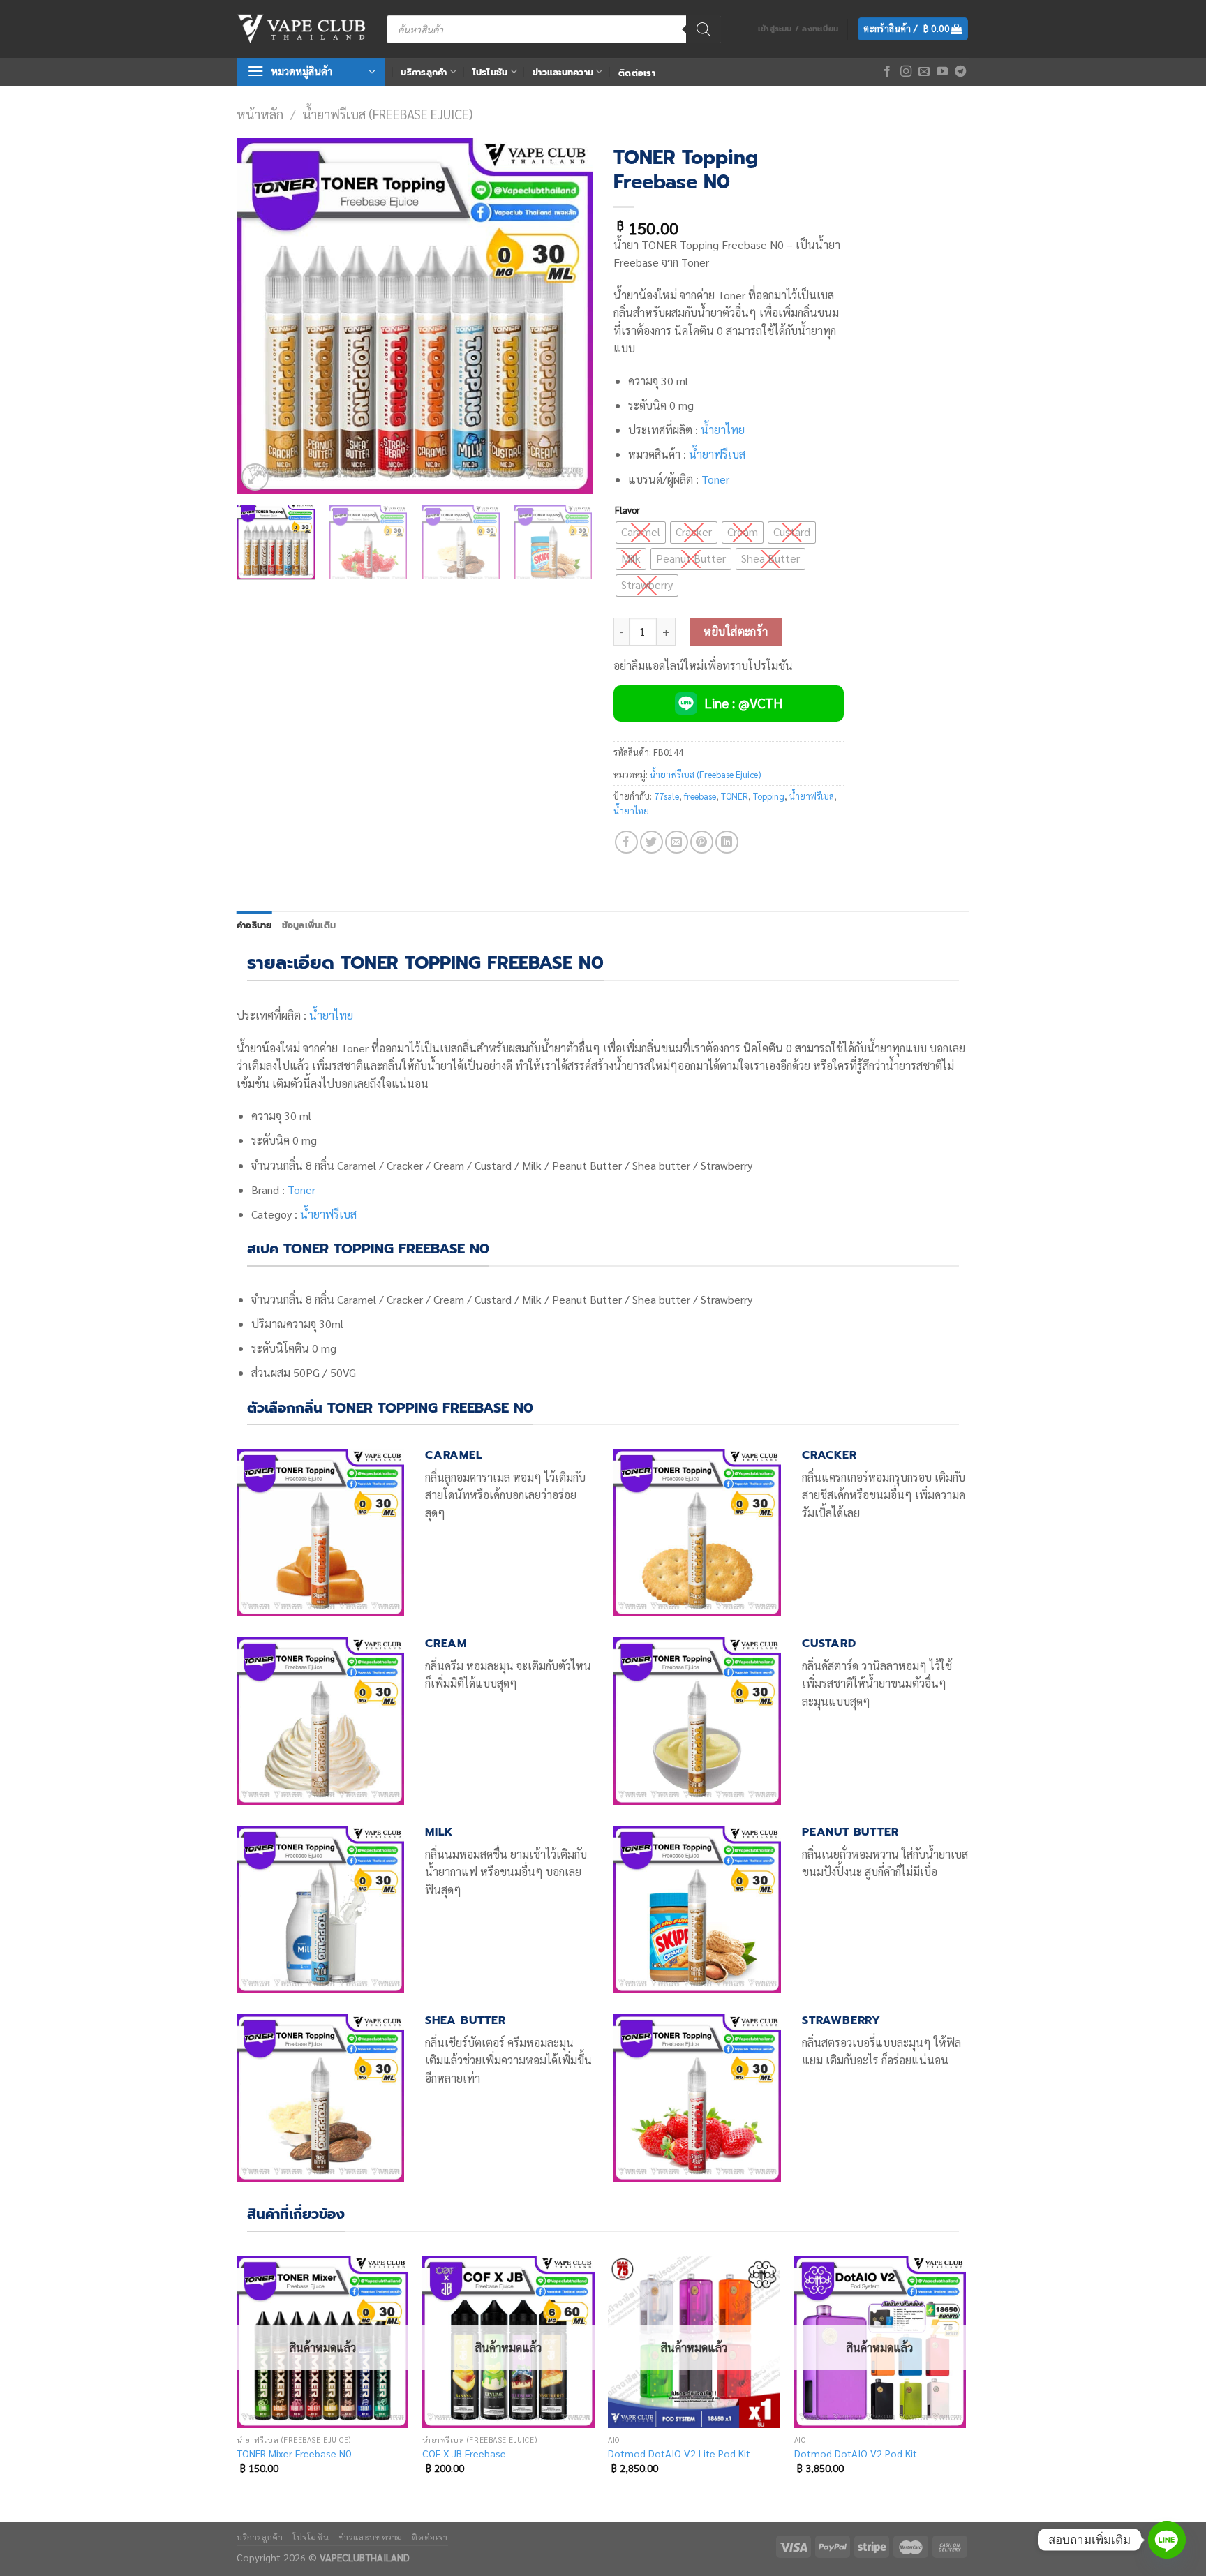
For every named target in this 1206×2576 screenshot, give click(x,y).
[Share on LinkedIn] (727, 842)
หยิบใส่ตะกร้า (736, 631)
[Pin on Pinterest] (702, 842)
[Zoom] (255, 477)
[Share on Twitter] (652, 842)
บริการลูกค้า (424, 72)
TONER (735, 796)
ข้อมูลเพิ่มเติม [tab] (309, 925)
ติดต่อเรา (637, 73)
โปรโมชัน (490, 72)
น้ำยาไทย (723, 430)
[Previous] (261, 316)
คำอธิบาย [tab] (254, 925)
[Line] (1167, 2540)
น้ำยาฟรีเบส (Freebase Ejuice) (387, 114)
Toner (715, 479)
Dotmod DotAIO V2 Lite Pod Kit (679, 2453)
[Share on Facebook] (626, 842)
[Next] (568, 316)
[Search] (703, 29)
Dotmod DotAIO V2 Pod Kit (856, 2453)
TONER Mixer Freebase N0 (294, 2453)
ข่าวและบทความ (563, 72)
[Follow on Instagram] (906, 72)
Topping (769, 796)
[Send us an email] (924, 72)
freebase (700, 796)
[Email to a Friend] (677, 842)
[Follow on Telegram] (960, 72)
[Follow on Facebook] (887, 72)
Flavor (627, 510)
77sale (667, 796)
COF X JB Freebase (464, 2453)
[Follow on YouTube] (942, 72)
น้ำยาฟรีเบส (717, 454)
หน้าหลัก (260, 114)
